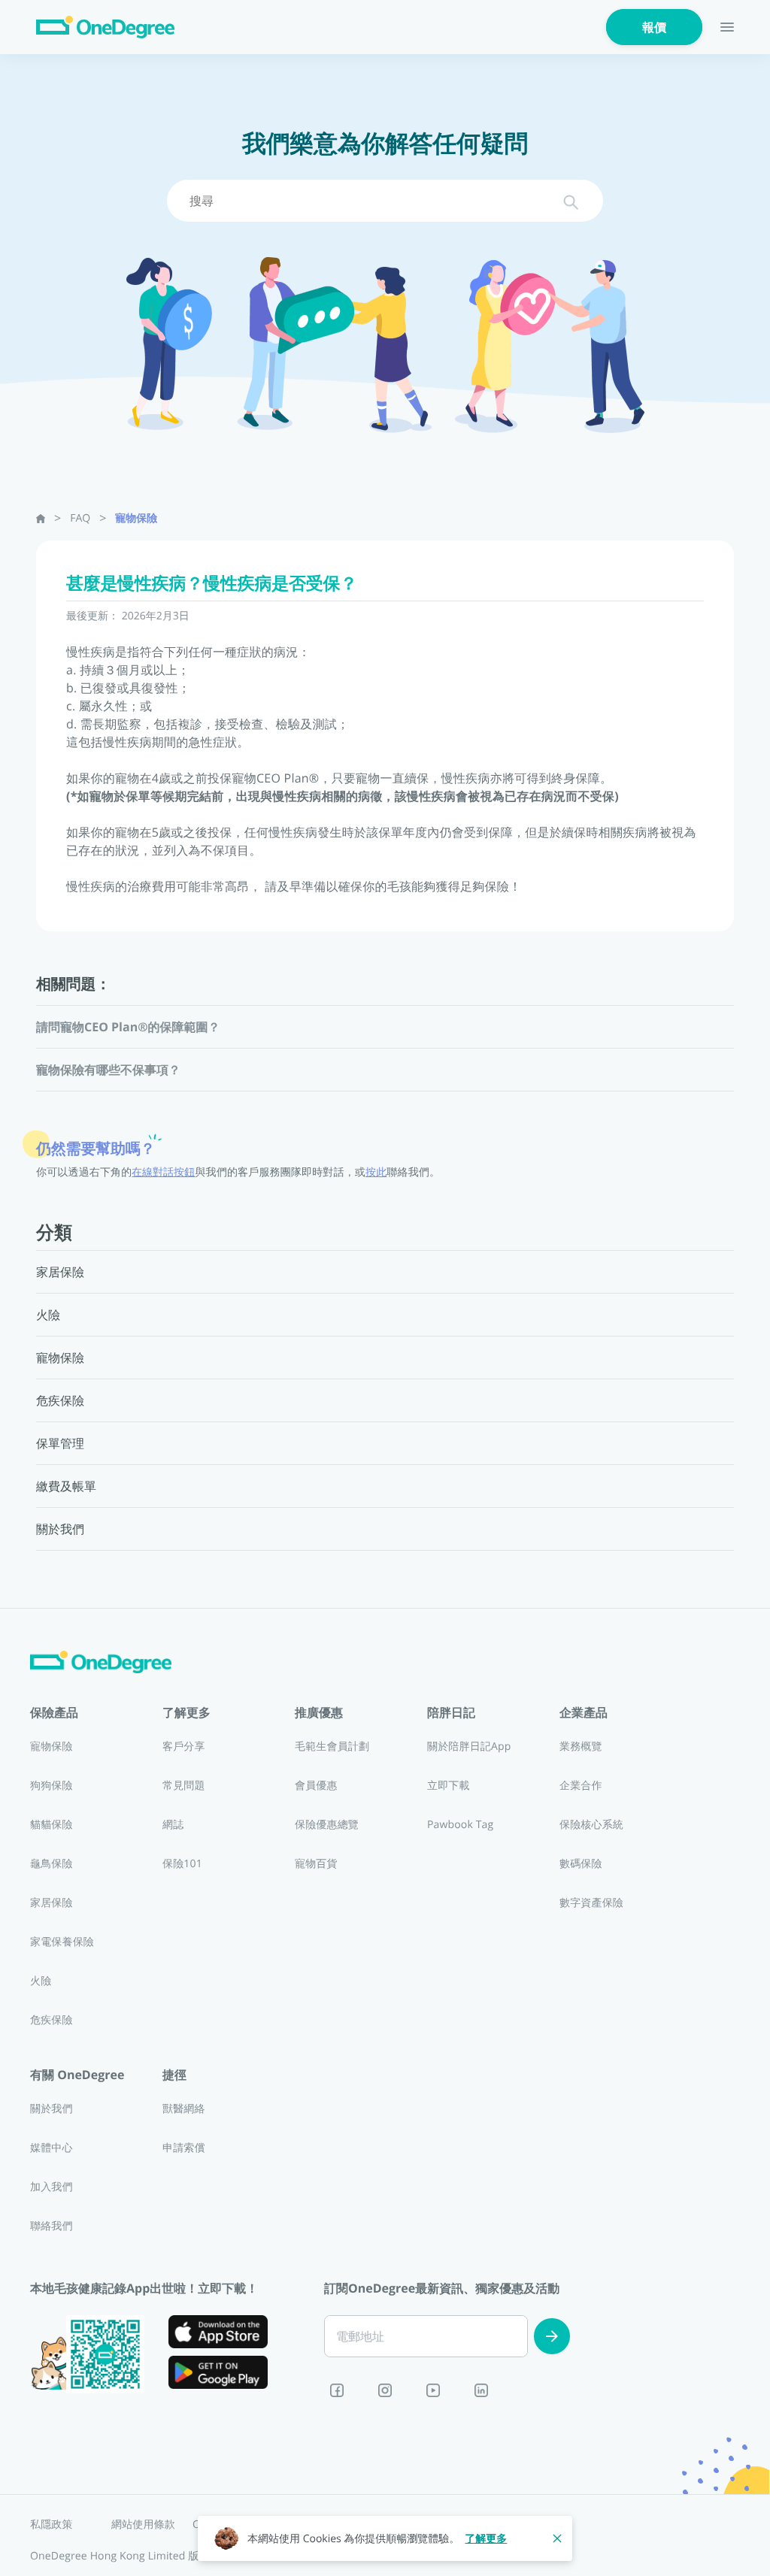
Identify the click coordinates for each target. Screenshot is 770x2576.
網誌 (173, 1825)
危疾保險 (52, 2020)
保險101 (182, 1864)
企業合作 (581, 1786)
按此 (376, 1172)
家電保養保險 (62, 1942)
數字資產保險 (591, 1903)
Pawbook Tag (460, 1825)
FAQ (80, 518)
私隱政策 (52, 2525)
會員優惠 (316, 1786)
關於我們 (52, 2109)
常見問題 (184, 1786)
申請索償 (184, 2148)
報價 (654, 27)
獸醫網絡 (184, 2109)
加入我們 (52, 2187)
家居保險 (52, 1903)
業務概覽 (581, 1747)
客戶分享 (184, 1747)
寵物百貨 (316, 1864)
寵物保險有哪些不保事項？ (108, 1070)
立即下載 (449, 1786)
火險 (41, 1981)
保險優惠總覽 (327, 1825)
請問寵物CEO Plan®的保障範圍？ (129, 1027)
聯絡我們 (52, 2226)
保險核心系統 (591, 1825)
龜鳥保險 (52, 1864)
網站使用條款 (143, 2525)
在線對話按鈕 (163, 1172)
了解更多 (486, 2539)
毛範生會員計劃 (332, 1747)
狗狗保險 (52, 1786)
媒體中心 (52, 2148)
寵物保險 (136, 518)
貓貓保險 (52, 1825)
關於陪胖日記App (469, 1747)
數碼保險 (581, 1864)
